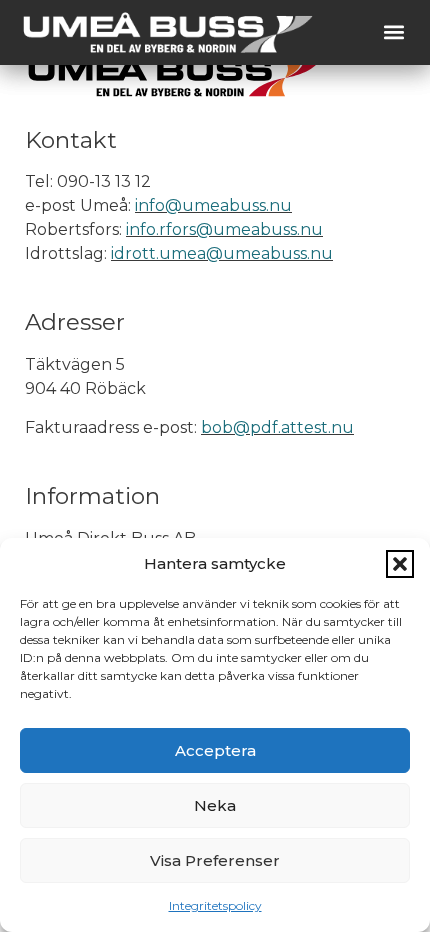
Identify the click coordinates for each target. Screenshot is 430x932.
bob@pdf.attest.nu (277, 427)
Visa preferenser (215, 860)
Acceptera (215, 750)
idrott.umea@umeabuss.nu (222, 253)
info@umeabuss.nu (213, 205)
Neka (215, 805)
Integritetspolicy (215, 905)
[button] (400, 564)
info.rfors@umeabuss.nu (224, 229)
